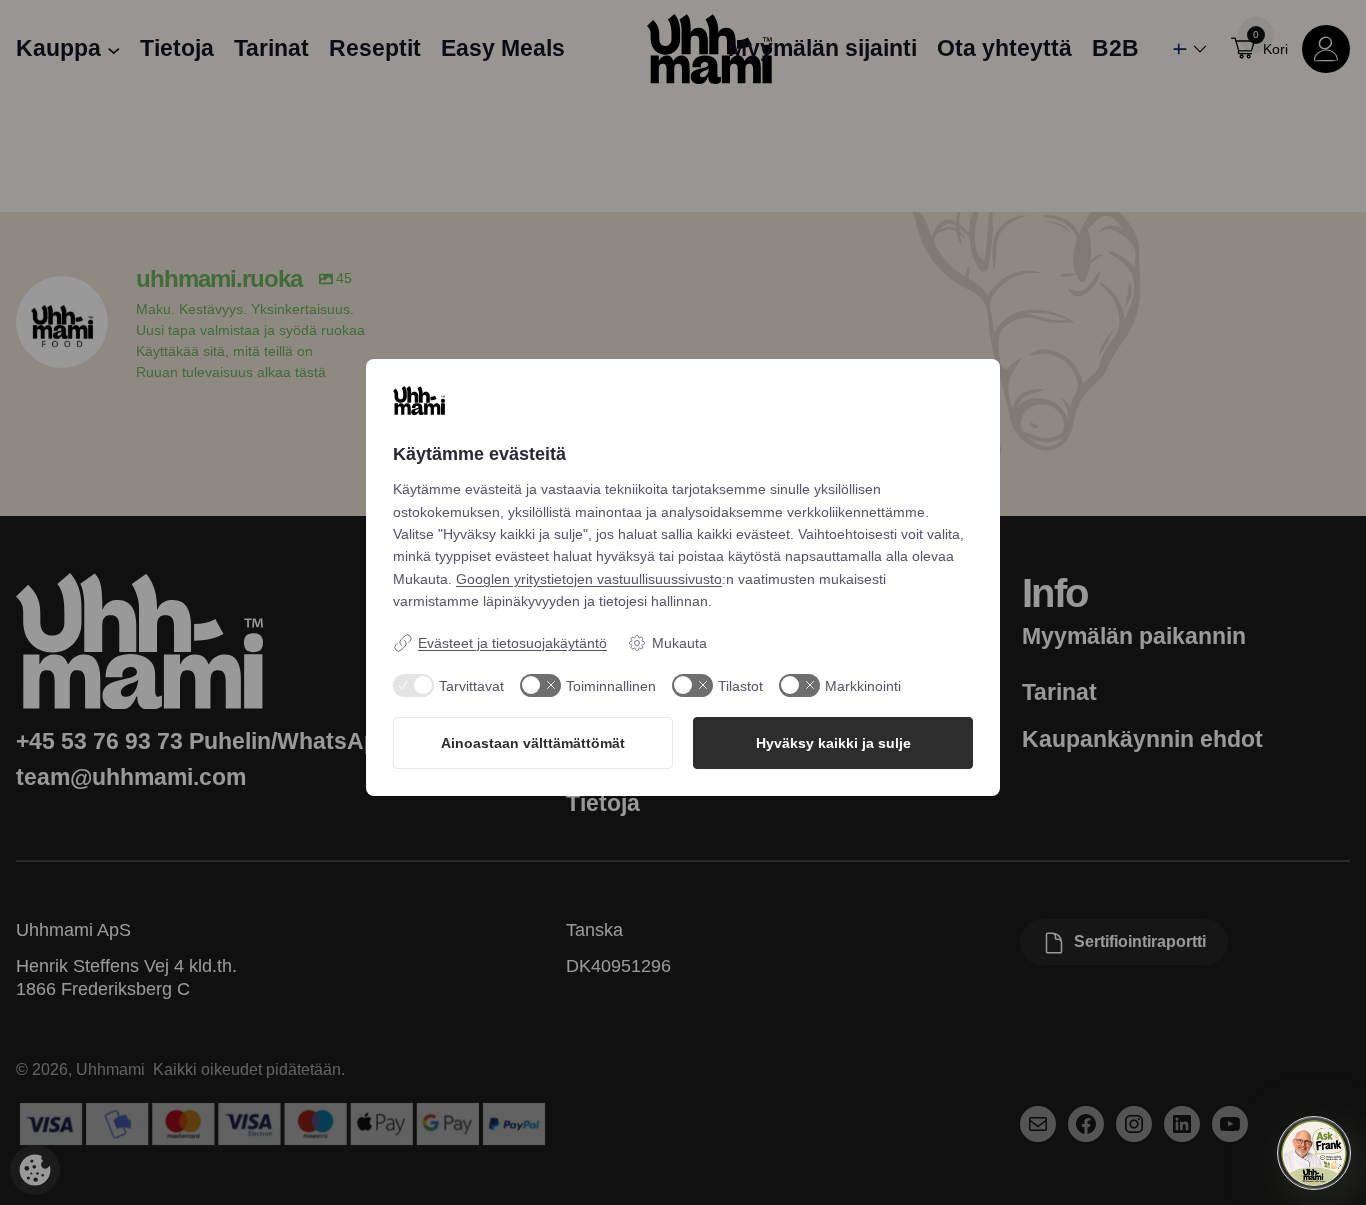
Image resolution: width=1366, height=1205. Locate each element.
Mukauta (679, 643)
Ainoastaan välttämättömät (533, 743)
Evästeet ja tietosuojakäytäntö (512, 643)
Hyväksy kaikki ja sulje (833, 743)
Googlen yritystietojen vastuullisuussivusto (589, 579)
